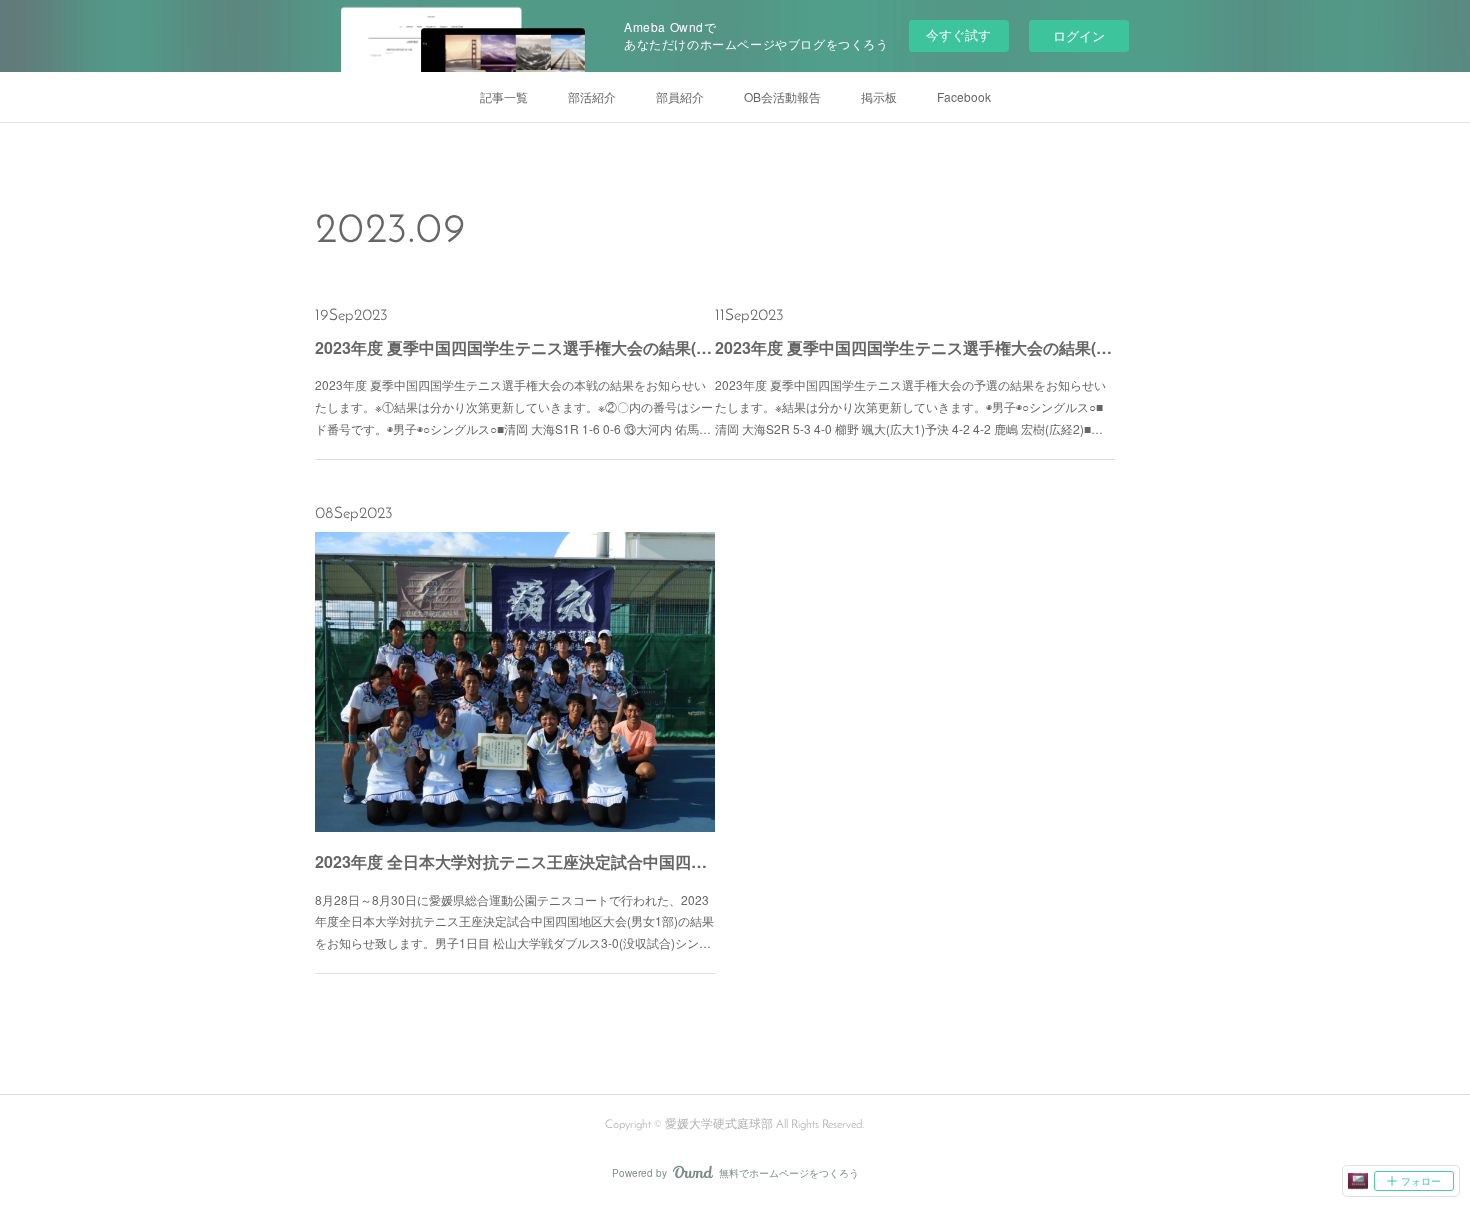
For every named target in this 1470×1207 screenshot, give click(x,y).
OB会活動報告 (782, 96)
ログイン (1079, 35)
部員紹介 (680, 96)
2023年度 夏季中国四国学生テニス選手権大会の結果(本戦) (515, 347)
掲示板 (879, 96)
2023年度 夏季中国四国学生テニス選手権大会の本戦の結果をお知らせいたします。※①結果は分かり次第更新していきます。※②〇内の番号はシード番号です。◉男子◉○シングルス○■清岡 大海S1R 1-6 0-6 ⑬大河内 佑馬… (514, 406)
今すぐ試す (958, 34)
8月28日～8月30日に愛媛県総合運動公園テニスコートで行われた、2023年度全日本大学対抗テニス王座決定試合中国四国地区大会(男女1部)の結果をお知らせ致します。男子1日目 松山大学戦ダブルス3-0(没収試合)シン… (514, 921)
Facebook (964, 96)
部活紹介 (592, 96)
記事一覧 (504, 96)
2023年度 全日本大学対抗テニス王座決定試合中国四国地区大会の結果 (515, 861)
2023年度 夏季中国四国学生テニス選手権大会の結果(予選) (915, 347)
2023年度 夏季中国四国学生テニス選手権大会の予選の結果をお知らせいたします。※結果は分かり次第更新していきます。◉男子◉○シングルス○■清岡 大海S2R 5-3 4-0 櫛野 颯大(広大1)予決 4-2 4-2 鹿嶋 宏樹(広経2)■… (910, 406)
